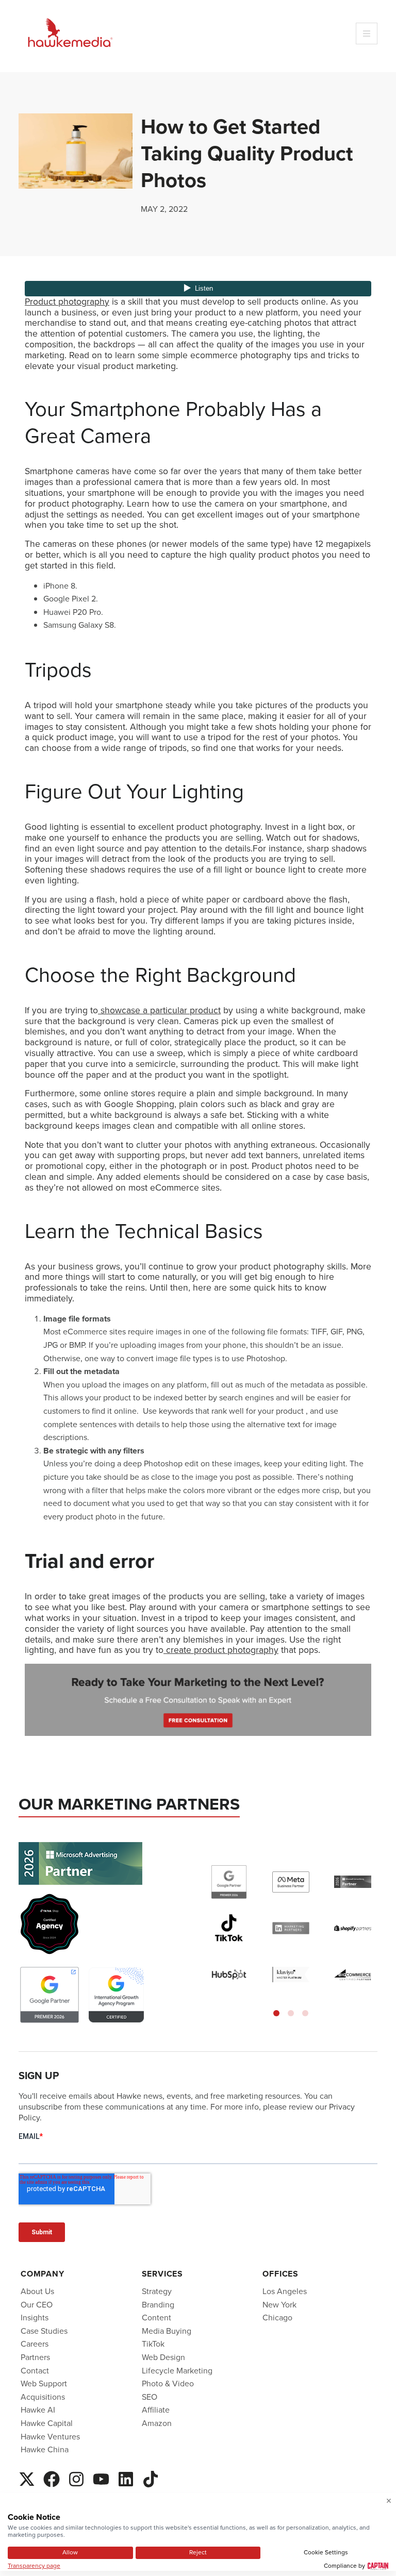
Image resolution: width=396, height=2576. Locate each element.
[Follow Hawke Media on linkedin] (126, 2478)
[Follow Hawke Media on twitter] (27, 2478)
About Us (37, 2291)
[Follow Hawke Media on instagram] (76, 2478)
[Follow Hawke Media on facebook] (52, 2478)
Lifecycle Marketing (177, 2371)
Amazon (157, 2423)
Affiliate (156, 2410)
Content (156, 2318)
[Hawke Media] (70, 33)
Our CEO (37, 2305)
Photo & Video (168, 2383)
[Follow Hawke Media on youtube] (101, 2478)
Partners (35, 2357)
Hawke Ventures (50, 2437)
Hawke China (45, 2449)
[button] (276, 2013)
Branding (158, 2305)
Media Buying (167, 2331)
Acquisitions (43, 2397)
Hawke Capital (47, 2423)
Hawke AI (38, 2410)
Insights (35, 2318)
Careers (35, 2344)
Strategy (157, 2291)
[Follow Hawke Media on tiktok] (151, 2478)
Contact (35, 2371)
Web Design (163, 2357)
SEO (150, 2397)
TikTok (153, 2344)
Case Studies (44, 2331)
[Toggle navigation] (367, 34)
